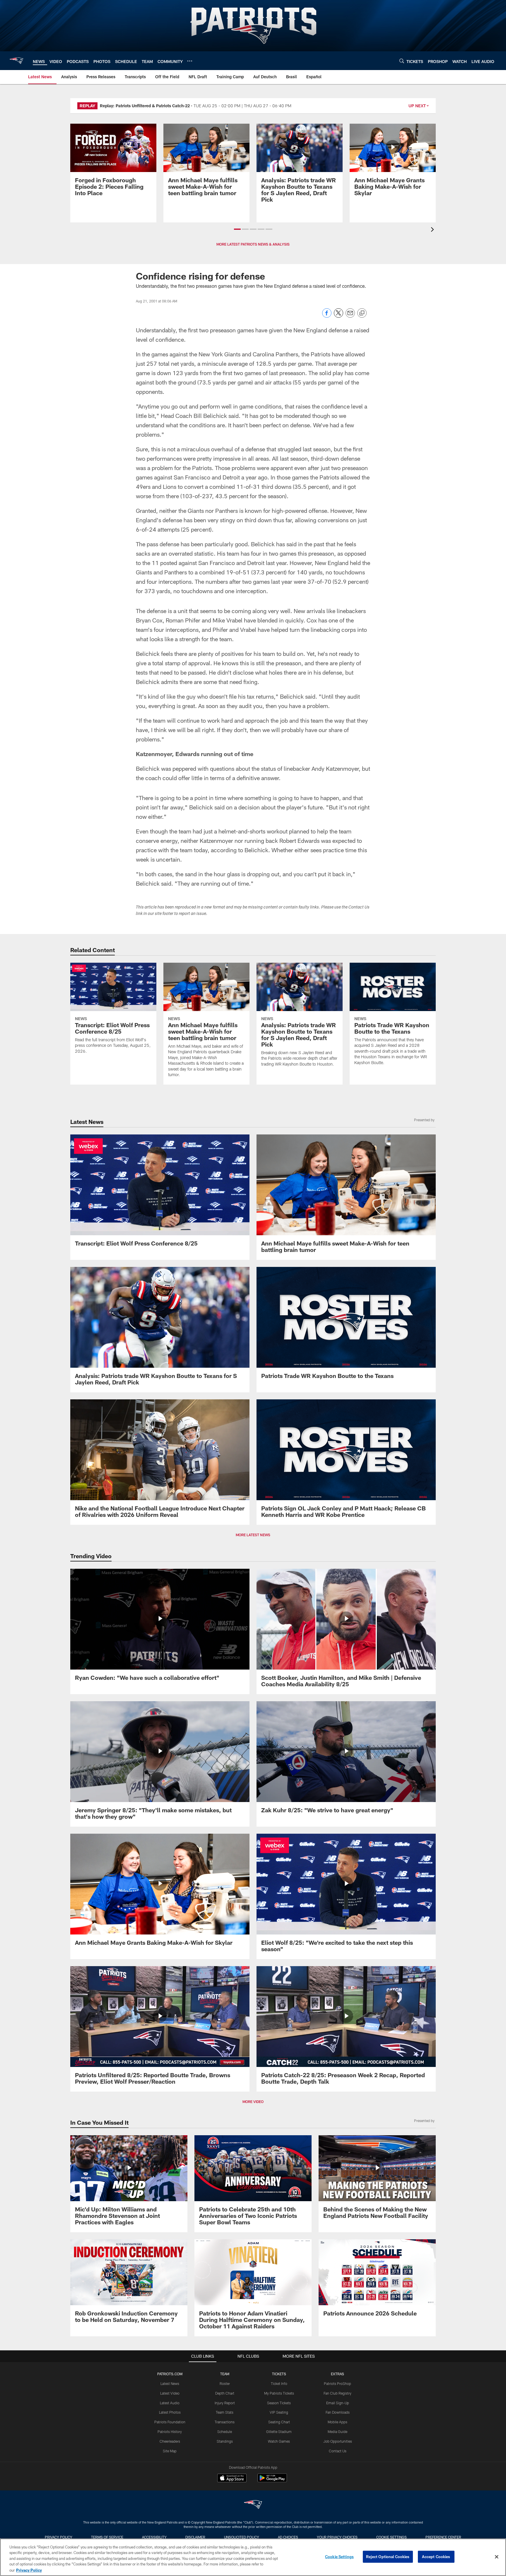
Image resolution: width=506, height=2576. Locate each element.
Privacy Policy (59, 2537)
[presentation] (433, 230)
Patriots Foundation (170, 2422)
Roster (225, 2383)
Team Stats (225, 2412)
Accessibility (154, 2537)
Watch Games (279, 2441)
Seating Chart (279, 2422)
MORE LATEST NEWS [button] (253, 1535)
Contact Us (338, 2451)
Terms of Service (107, 2537)
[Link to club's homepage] (16, 61)
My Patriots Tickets (279, 2393)
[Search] (402, 61)
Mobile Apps (337, 2422)
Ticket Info (279, 2383)
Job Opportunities (338, 2441)
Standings (225, 2441)
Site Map (170, 2451)
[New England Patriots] (253, 2505)
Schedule (225, 2432)
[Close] (497, 2557)
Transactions (225, 2422)
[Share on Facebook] (327, 316)
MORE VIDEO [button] (253, 2102)
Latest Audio (170, 2403)
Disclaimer (195, 2537)
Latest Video (170, 2393)
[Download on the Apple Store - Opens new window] (232, 2479)
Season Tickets (279, 2403)
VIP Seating (279, 2412)
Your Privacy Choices (337, 2537)
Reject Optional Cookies (388, 2557)
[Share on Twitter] (339, 316)
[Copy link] (362, 313)
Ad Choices (288, 2537)
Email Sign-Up (338, 2403)
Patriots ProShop (337, 2383)
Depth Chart (225, 2393)
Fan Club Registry (337, 2393)
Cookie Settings (392, 2537)
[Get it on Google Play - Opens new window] (272, 2481)
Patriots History (170, 2432)
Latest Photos (170, 2412)
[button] (237, 229)
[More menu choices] (190, 61)
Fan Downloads (338, 2412)
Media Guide (337, 2432)
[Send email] (350, 316)
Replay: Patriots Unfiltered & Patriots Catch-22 (145, 106)
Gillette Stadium (279, 2432)
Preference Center (443, 2537)
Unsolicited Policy (242, 2537)
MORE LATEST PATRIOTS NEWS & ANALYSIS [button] (253, 244)
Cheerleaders (170, 2441)
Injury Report (225, 2403)
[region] (253, 2557)
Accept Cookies (436, 2557)
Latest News (170, 2383)
